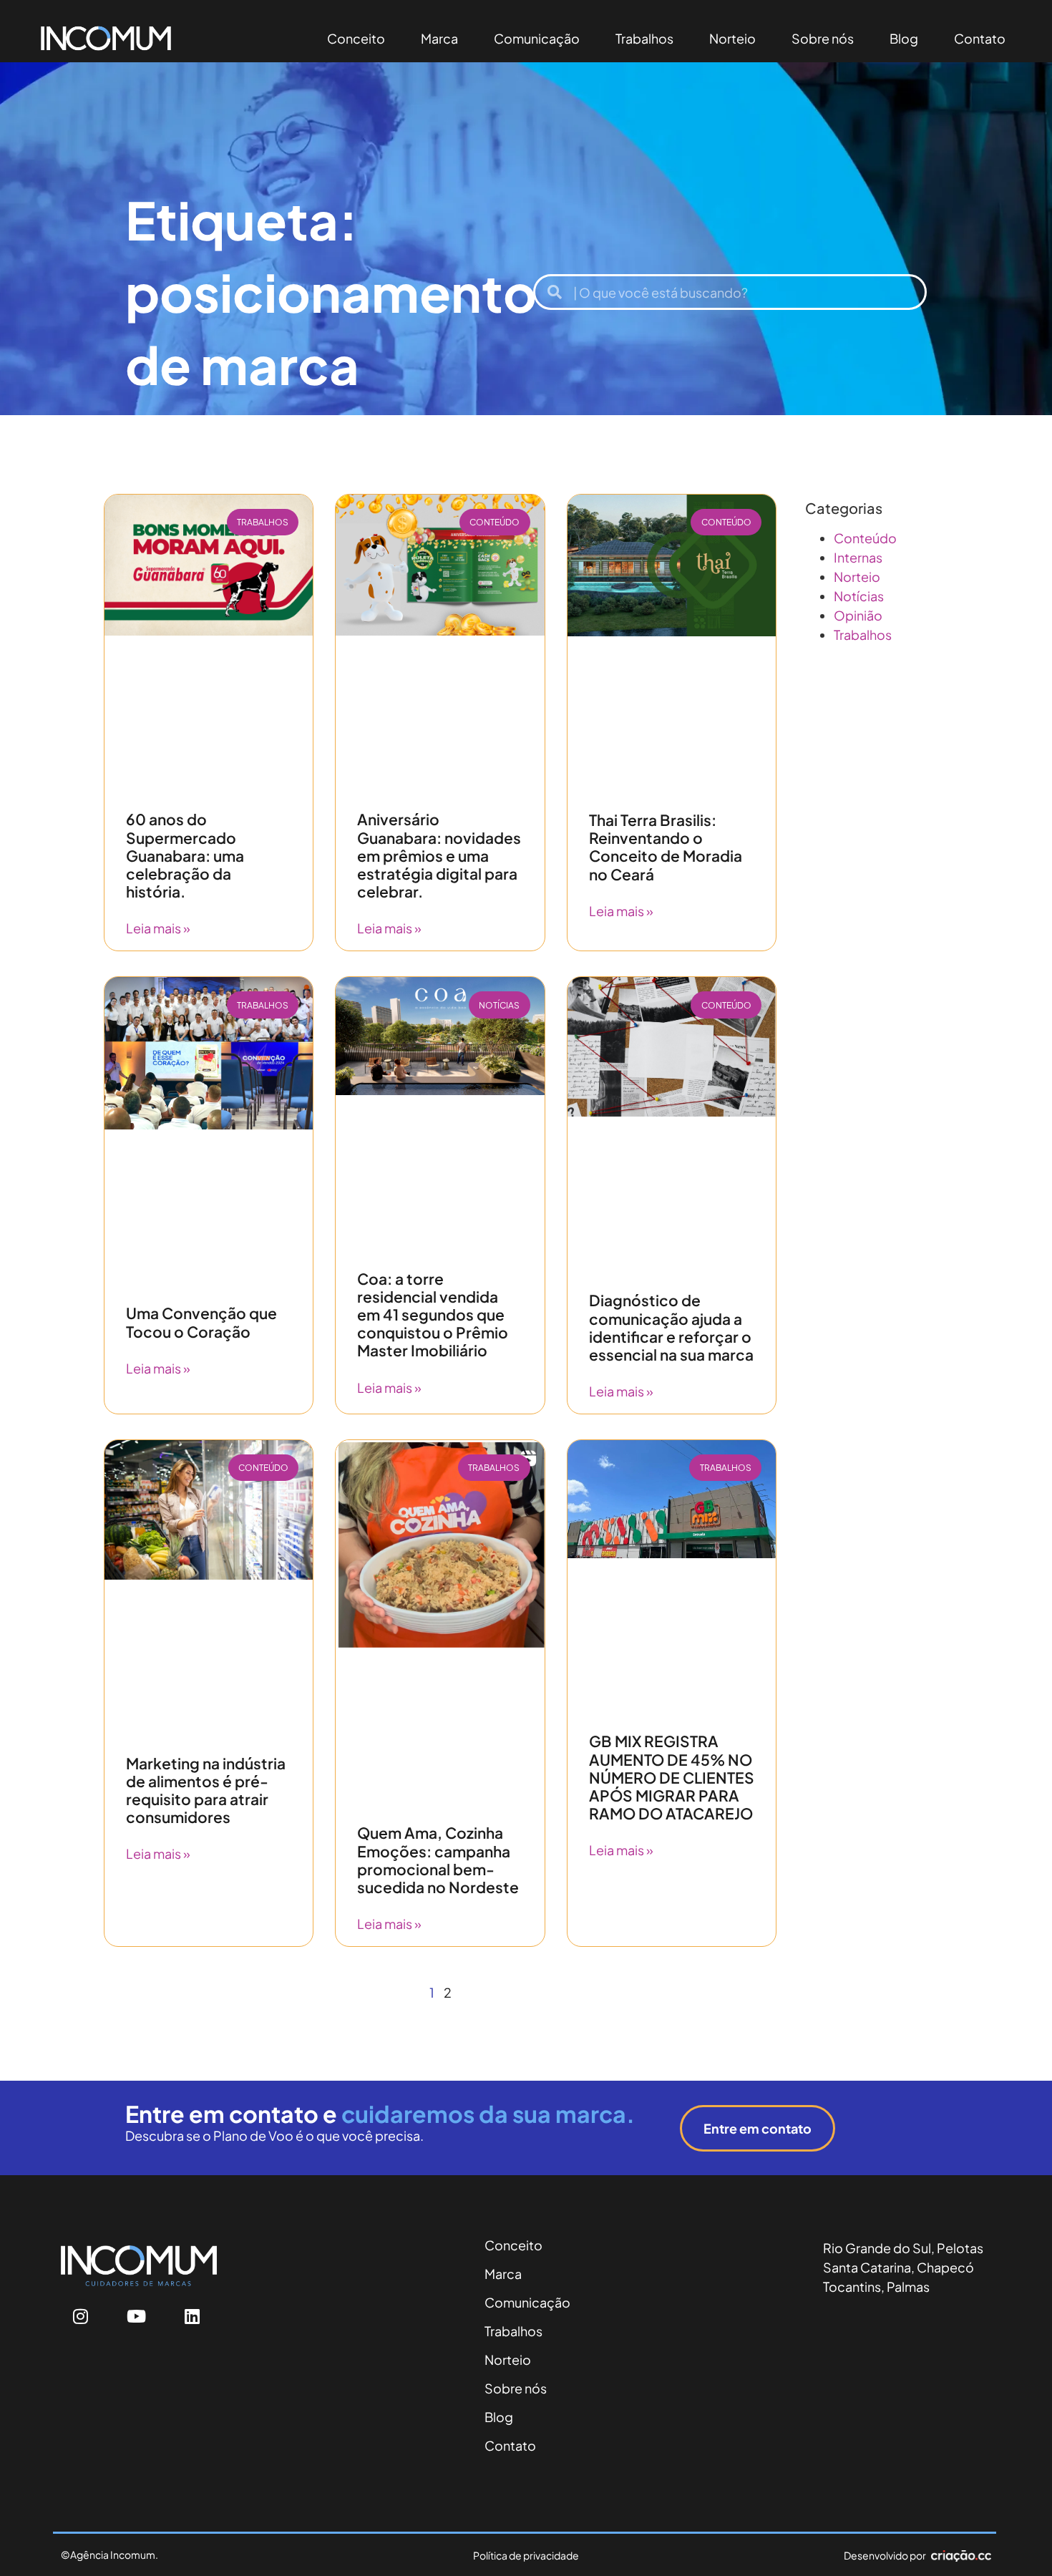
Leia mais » (158, 928)
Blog (904, 38)
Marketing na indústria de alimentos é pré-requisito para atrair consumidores (206, 1790)
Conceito (356, 38)
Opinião (858, 615)
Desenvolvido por (885, 2555)
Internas (858, 557)
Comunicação (537, 38)
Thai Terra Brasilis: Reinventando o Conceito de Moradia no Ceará (666, 847)
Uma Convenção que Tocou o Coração (201, 1322)
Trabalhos (644, 38)
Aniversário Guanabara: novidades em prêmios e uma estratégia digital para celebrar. (439, 855)
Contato (980, 38)
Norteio (732, 38)
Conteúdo (865, 538)
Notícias (859, 596)
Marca (439, 38)
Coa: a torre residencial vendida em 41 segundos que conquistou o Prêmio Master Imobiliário (433, 1315)
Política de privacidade (526, 2555)
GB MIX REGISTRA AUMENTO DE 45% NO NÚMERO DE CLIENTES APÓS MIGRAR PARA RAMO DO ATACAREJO (672, 1777)
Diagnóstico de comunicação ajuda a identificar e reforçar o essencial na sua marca (671, 1327)
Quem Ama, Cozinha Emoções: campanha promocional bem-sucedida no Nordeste (438, 1860)
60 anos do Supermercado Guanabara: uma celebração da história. (185, 855)
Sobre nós (823, 38)
